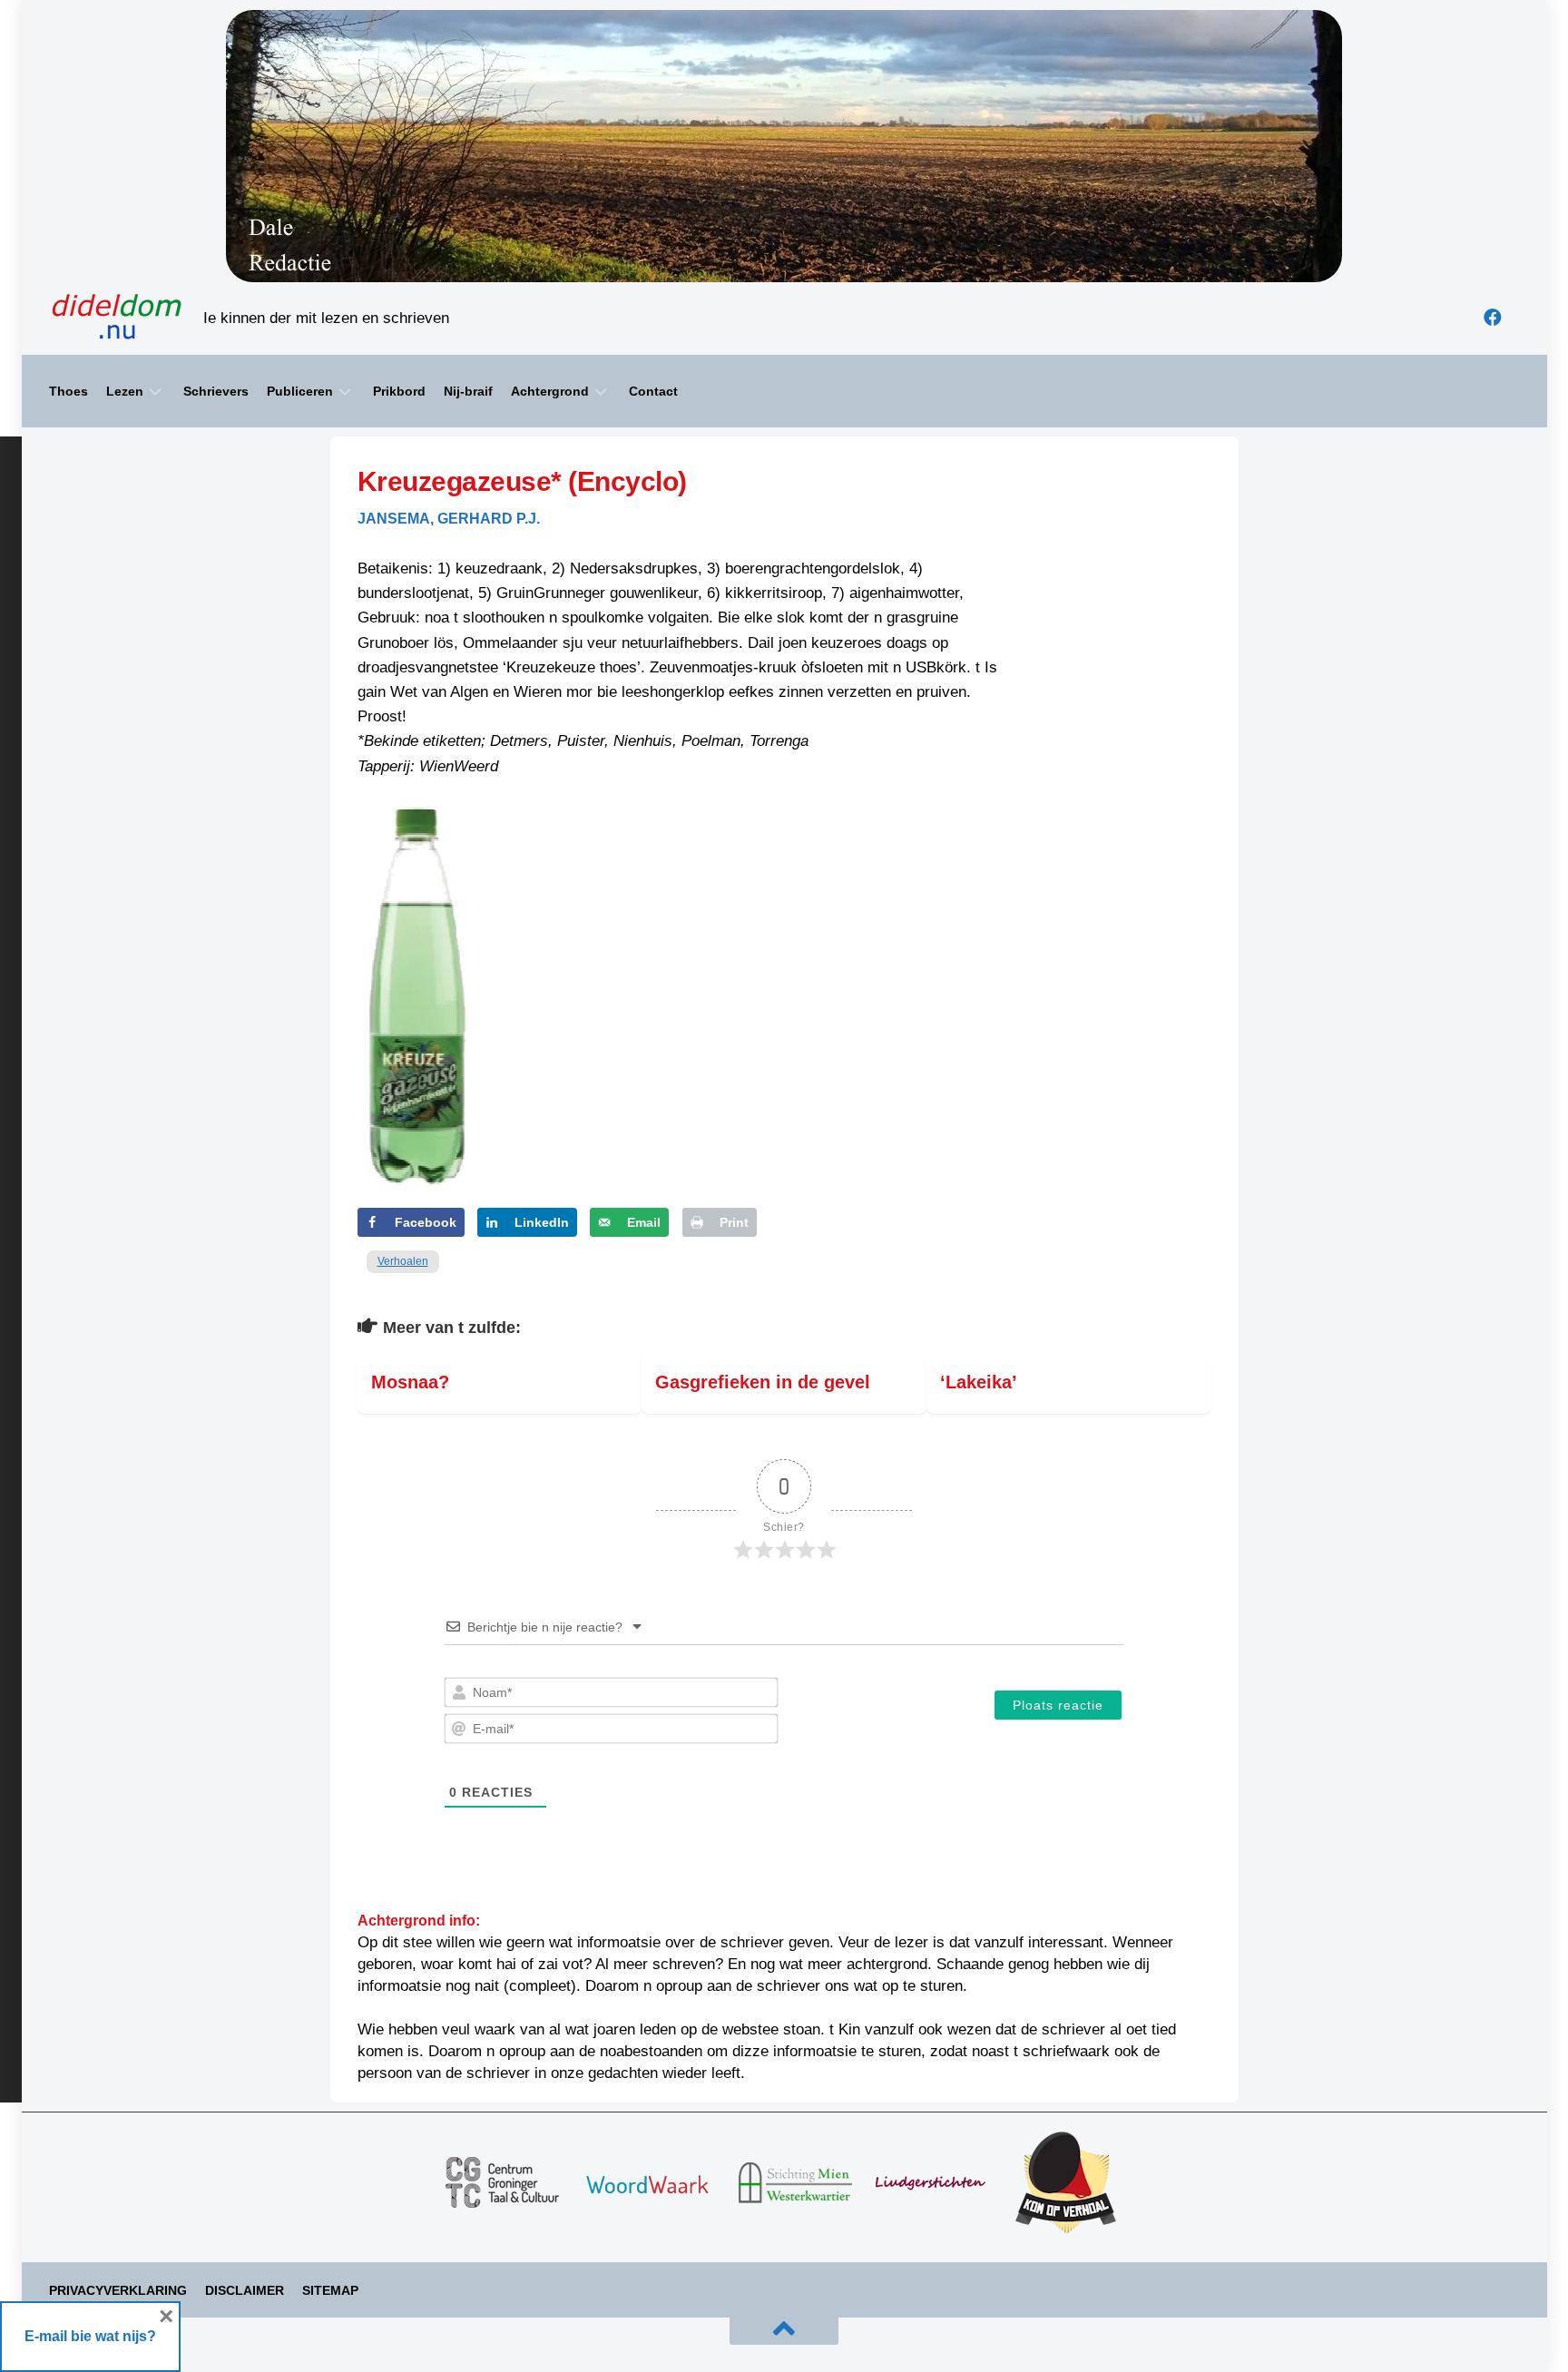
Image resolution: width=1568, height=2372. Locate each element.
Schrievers (216, 391)
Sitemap (330, 2290)
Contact (653, 391)
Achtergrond (550, 391)
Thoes (69, 391)
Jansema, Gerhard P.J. (449, 519)
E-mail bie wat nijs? (90, 2336)
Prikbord (399, 391)
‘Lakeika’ (979, 1382)
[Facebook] (1493, 318)
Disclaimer (245, 2290)
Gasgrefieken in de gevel (763, 1382)
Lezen (125, 391)
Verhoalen (403, 1261)
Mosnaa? (410, 1382)
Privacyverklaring (118, 2290)
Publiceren (300, 391)
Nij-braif (468, 391)
